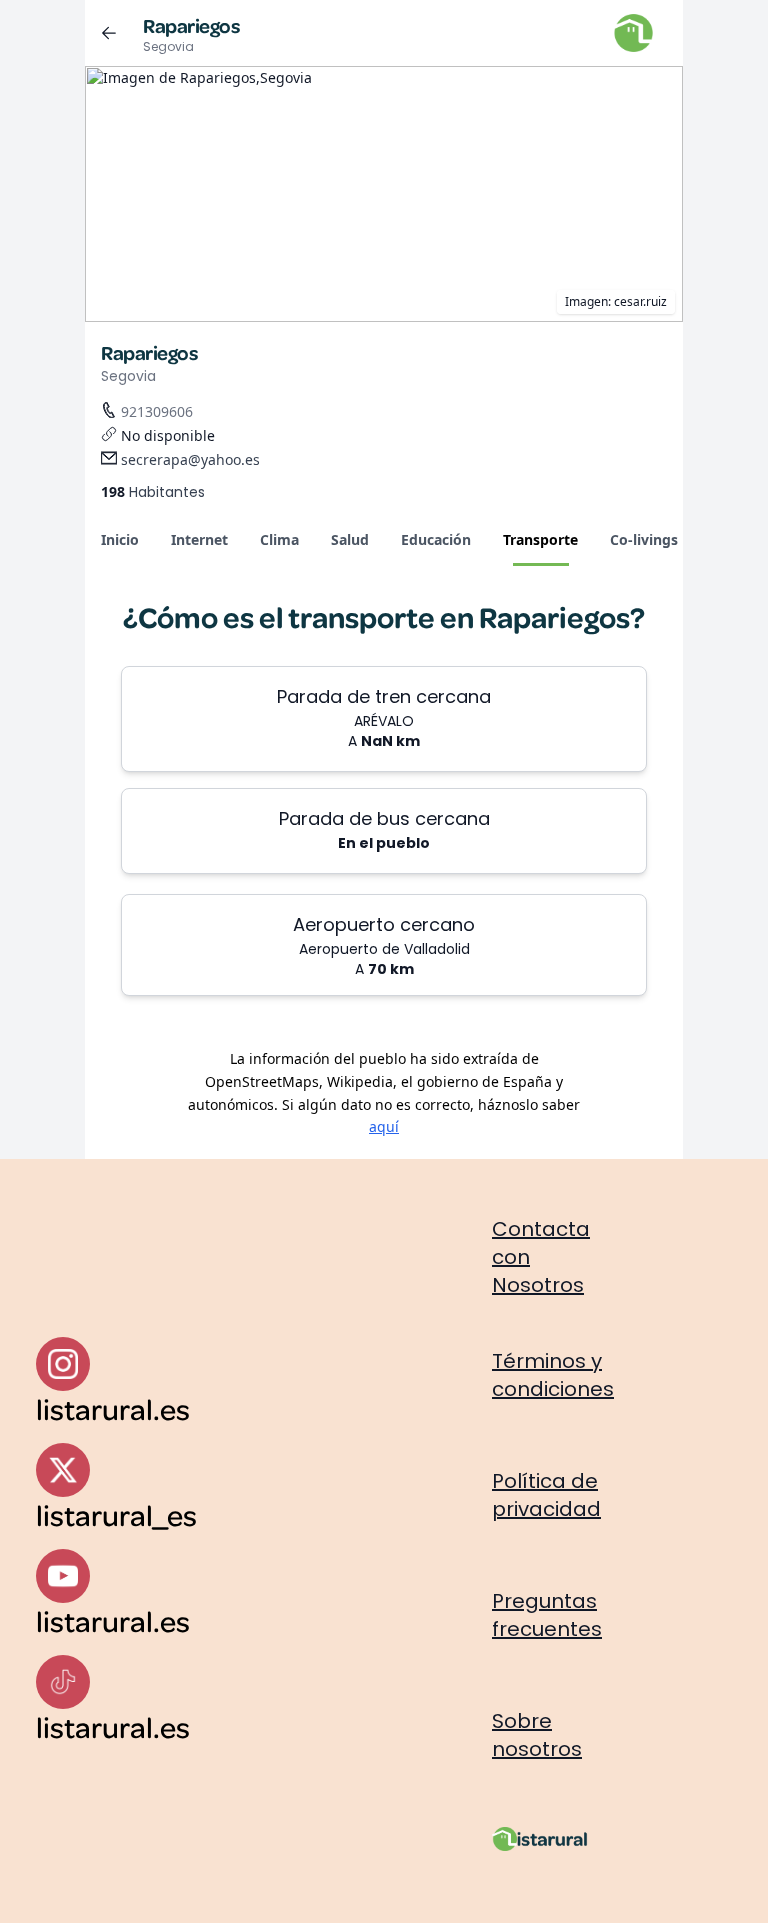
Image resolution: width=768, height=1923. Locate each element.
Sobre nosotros (537, 1735)
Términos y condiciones (553, 1375)
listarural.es (113, 1408)
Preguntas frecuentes (547, 1615)
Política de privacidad (546, 1495)
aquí (384, 1126)
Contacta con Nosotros (541, 1257)
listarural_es (116, 1514)
